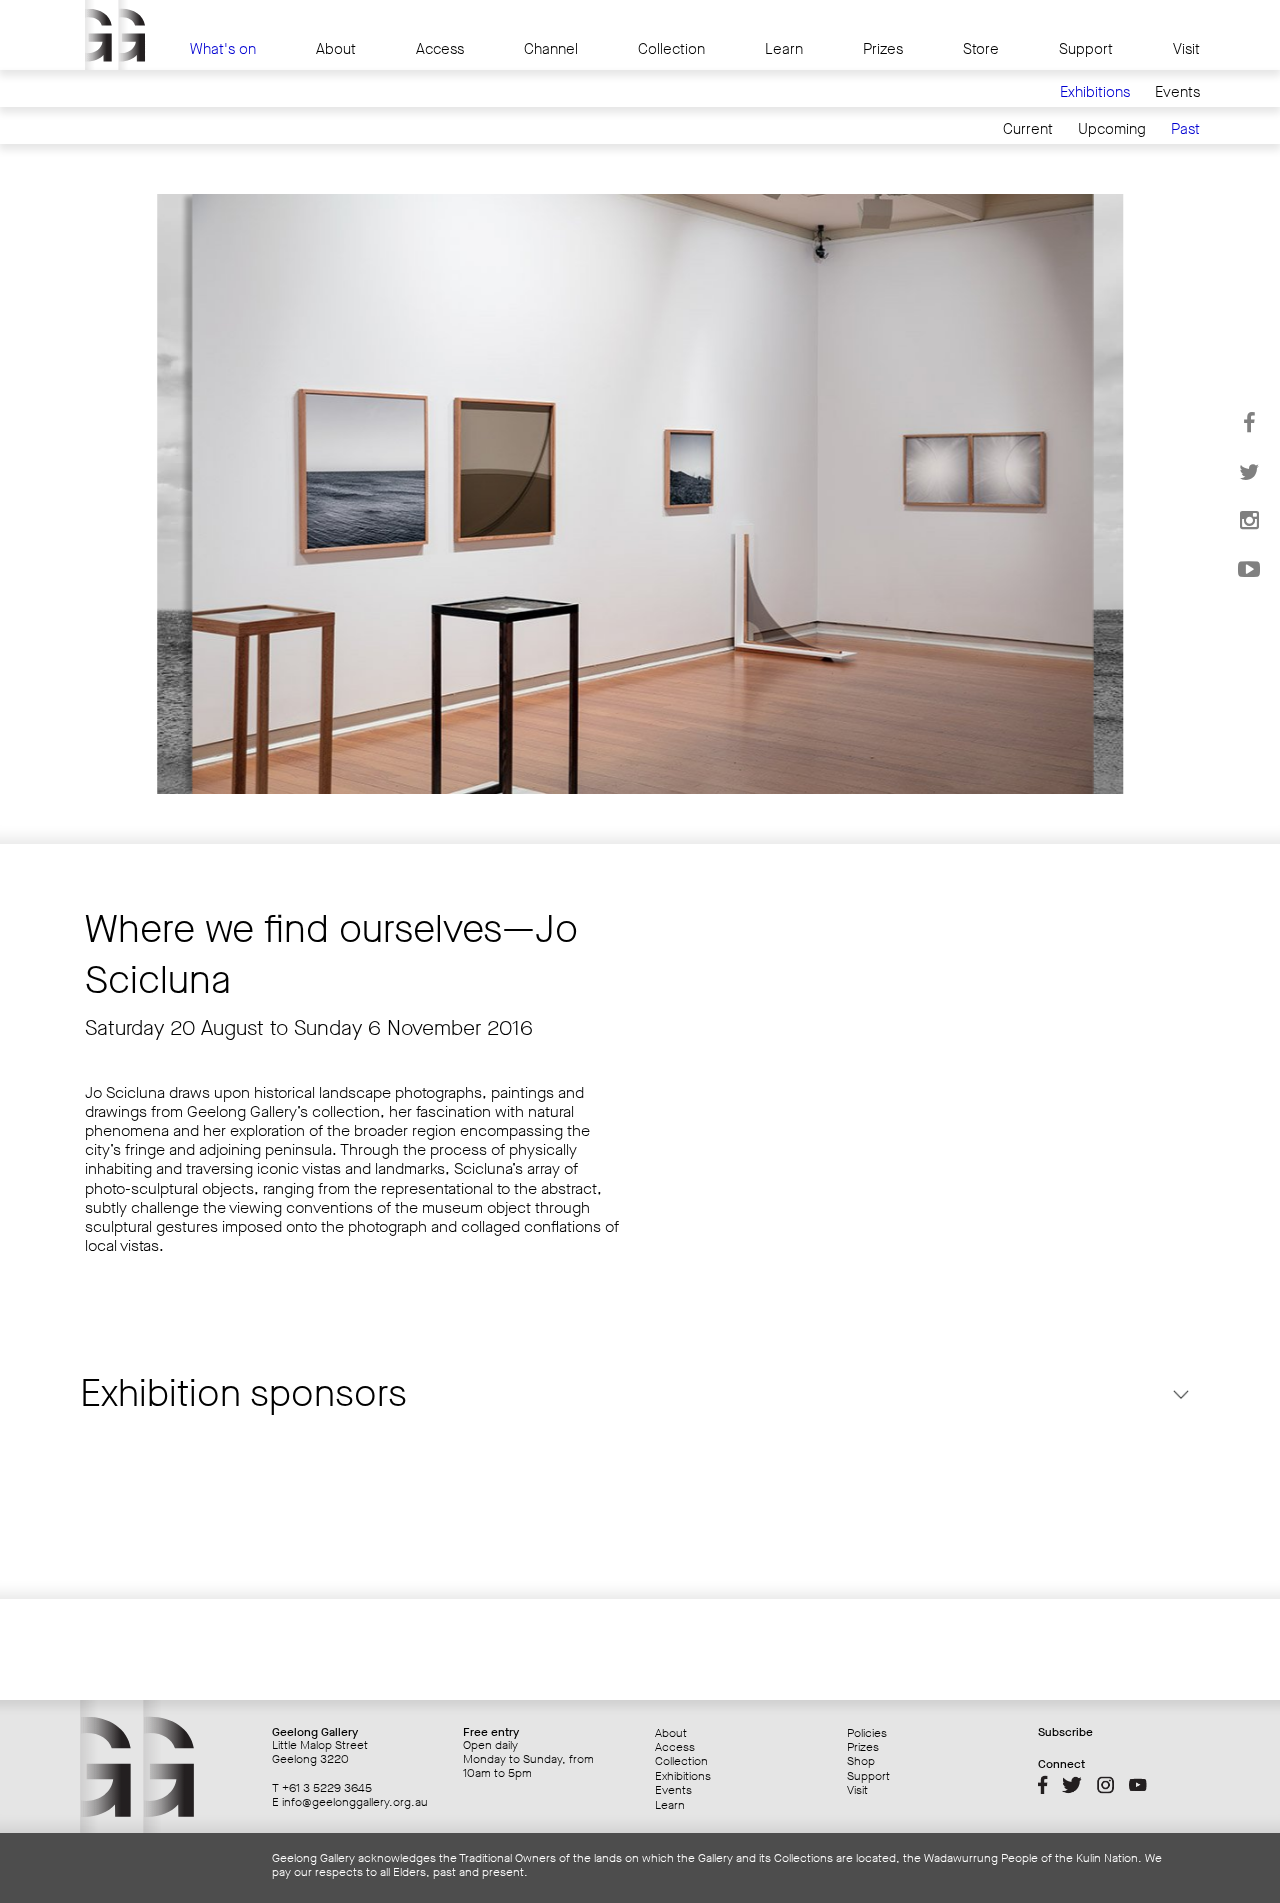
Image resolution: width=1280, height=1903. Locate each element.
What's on (223, 49)
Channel (551, 49)
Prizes (883, 49)
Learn (784, 49)
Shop (861, 1761)
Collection (671, 49)
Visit (1186, 49)
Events (1177, 92)
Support (1086, 49)
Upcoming (1112, 129)
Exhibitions (1095, 92)
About (336, 49)
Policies (867, 1733)
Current (1028, 129)
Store (981, 49)
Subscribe (1065, 1732)
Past (1185, 129)
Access (440, 49)
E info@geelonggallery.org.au (350, 1802)
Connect (1061, 1764)
